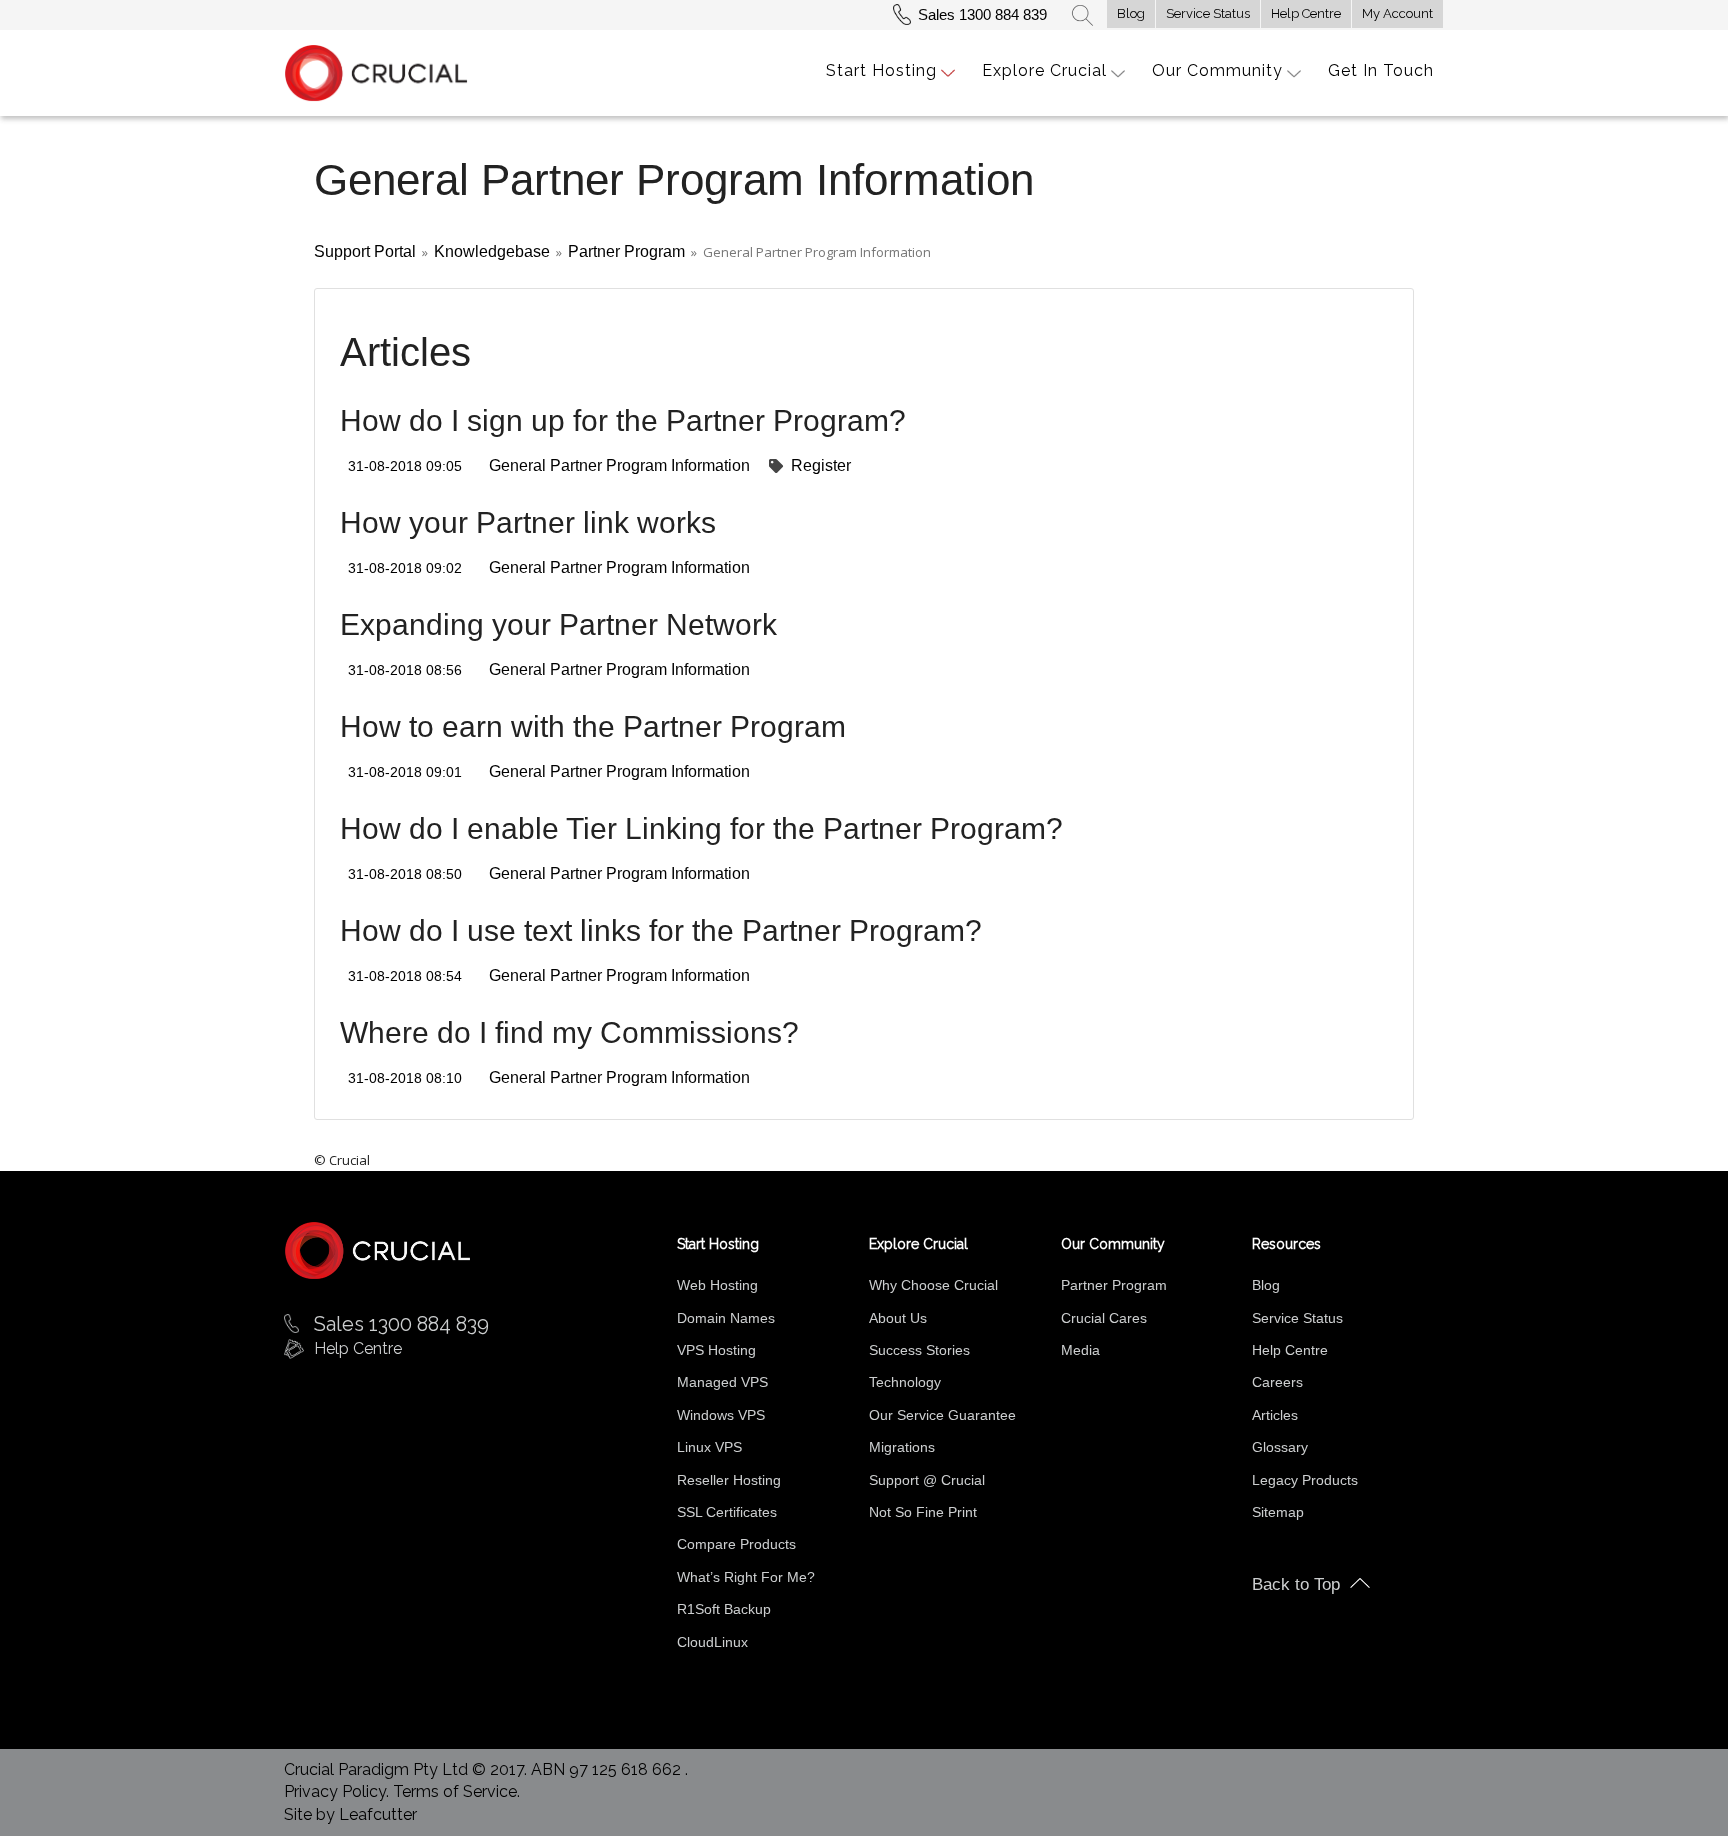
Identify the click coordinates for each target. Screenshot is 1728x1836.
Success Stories (919, 1350)
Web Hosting (717, 1285)
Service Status (1208, 13)
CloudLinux (712, 1642)
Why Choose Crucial (933, 1285)
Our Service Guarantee (942, 1415)
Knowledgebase (492, 251)
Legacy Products (1305, 1480)
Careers (1277, 1382)
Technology (905, 1382)
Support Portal (365, 251)
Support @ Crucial (927, 1480)
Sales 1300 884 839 (982, 14)
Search (1082, 15)
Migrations (902, 1447)
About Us (898, 1318)
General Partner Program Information (619, 465)
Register (821, 465)
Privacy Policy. (338, 1791)
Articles (1275, 1415)
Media (1080, 1350)
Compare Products (736, 1544)
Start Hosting (881, 70)
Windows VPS (721, 1415)
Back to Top (1296, 1584)
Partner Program (626, 251)
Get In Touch (1381, 70)
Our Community (1217, 70)
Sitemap (1278, 1512)
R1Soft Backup (724, 1609)
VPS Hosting (716, 1350)
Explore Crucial (1044, 70)
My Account (1397, 13)
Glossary (1280, 1447)
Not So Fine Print (923, 1512)
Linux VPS (709, 1447)
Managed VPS (722, 1382)
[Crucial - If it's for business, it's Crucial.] (377, 1249)
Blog (1131, 13)
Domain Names (726, 1318)
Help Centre (1306, 13)
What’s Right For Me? (746, 1577)
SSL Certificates (727, 1512)
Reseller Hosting (729, 1480)
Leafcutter (378, 1814)
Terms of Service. (456, 1791)
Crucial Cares (1104, 1318)
